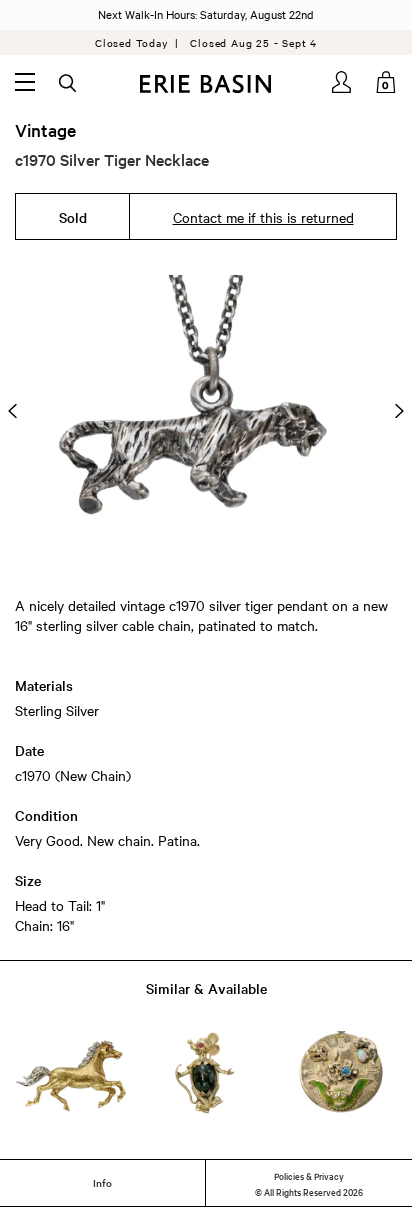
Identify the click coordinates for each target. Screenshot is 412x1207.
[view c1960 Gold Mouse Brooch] (206, 1073)
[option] (206, 411)
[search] (69, 84)
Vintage (45, 130)
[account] (343, 82)
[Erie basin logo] (206, 84)
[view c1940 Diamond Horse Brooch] (71, 1073)
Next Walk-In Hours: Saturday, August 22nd (206, 14)
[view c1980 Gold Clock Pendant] (341, 1073)
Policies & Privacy (309, 1175)
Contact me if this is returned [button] (263, 217)
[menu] (25, 82)
